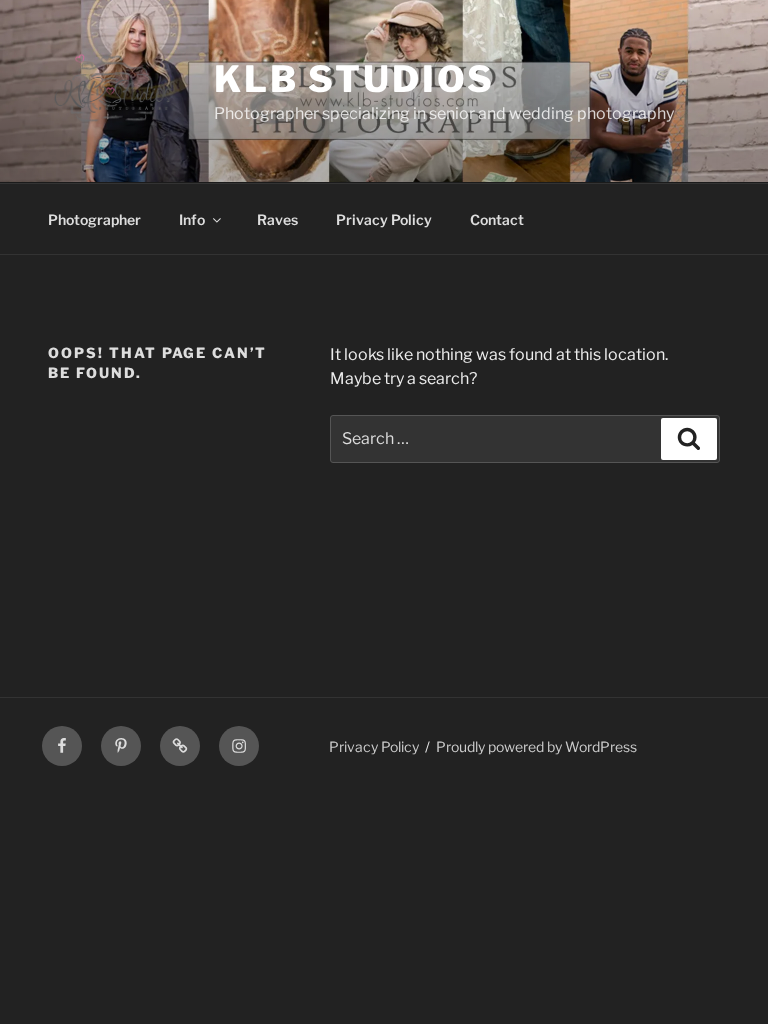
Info (192, 219)
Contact (497, 219)
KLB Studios (354, 79)
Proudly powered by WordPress (536, 746)
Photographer (94, 219)
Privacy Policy (384, 219)
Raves (277, 219)
